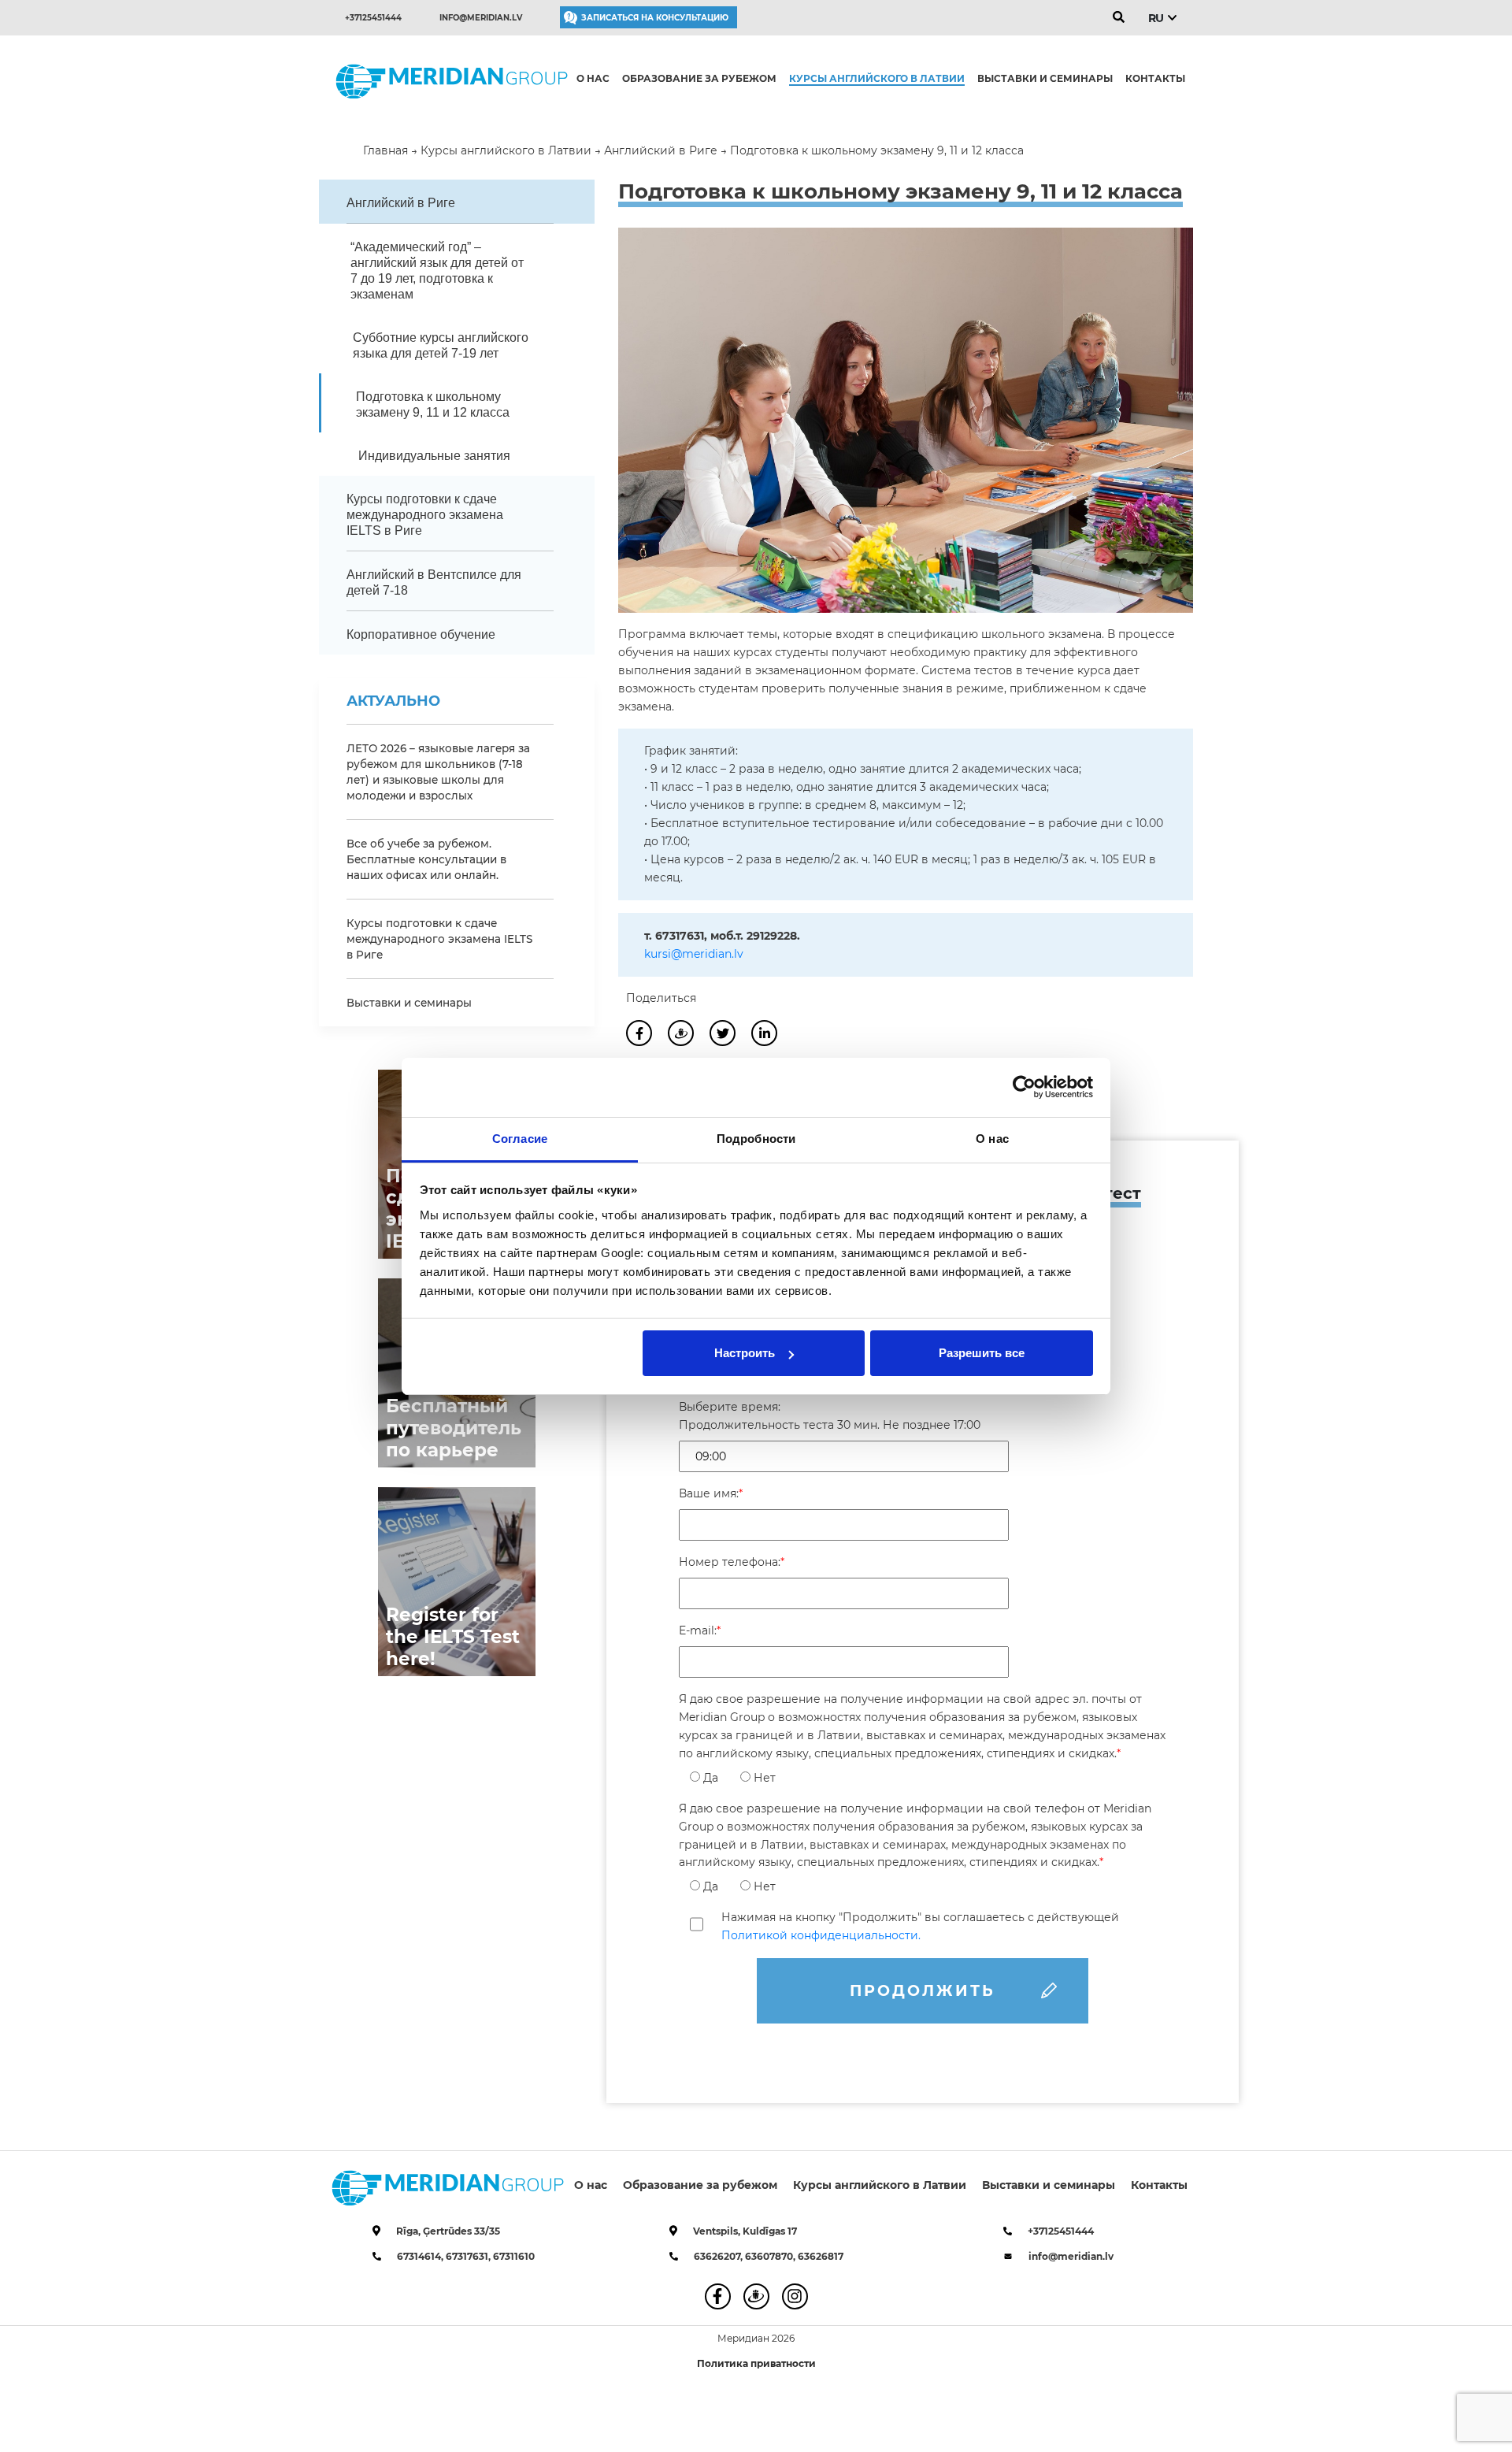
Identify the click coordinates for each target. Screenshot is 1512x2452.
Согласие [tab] (520, 1139)
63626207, (719, 2256)
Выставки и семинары (1045, 78)
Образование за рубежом (699, 78)
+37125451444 (373, 18)
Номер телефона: (732, 1562)
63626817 (821, 2256)
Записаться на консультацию (655, 18)
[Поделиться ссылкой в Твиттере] (723, 1033)
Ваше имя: (711, 1493)
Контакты (1155, 78)
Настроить (745, 1353)
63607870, (771, 2256)
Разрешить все (982, 1353)
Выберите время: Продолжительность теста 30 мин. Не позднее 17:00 (830, 1416)
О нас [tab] (992, 1139)
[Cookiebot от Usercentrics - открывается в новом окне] (1024, 1087)
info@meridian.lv (481, 18)
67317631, (469, 2256)
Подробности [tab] (756, 1139)
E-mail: (700, 1630)
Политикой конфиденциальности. (821, 1935)
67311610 (514, 2256)
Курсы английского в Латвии (877, 78)
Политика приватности (756, 2363)
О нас (593, 78)
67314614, (421, 2256)
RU (1156, 18)
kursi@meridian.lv (694, 954)
